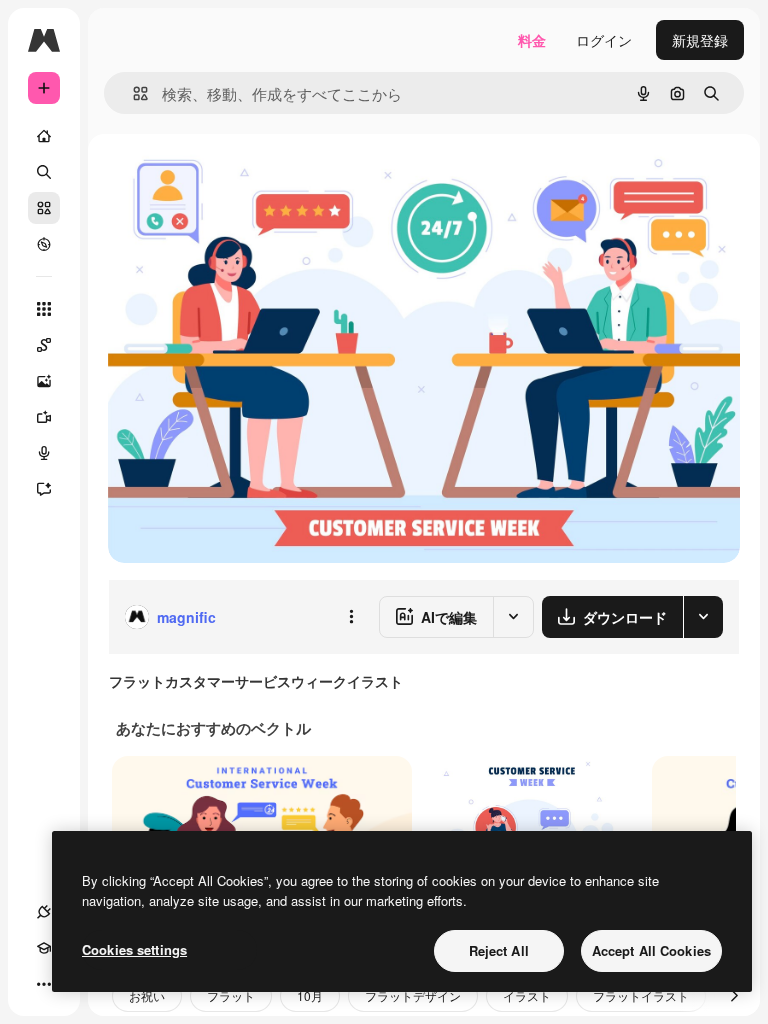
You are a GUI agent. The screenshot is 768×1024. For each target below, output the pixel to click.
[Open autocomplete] (132, 93)
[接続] (44, 912)
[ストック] (44, 208)
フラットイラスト (641, 995)
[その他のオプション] (351, 617)
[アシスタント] (44, 489)
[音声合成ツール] (44, 453)
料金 (532, 40)
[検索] (44, 172)
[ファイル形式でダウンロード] (703, 617)
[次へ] (734, 996)
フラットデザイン (413, 995)
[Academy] (44, 948)
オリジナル (245, 179)
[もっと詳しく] (44, 244)
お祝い (147, 995)
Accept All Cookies (651, 950)
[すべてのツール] (44, 309)
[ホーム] (44, 136)
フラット (231, 995)
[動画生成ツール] (44, 417)
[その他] (44, 984)
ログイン (604, 40)
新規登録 (700, 40)
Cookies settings (134, 949)
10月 (310, 995)
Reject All (499, 950)
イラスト (527, 995)
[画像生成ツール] (44, 381)
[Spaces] (44, 345)
